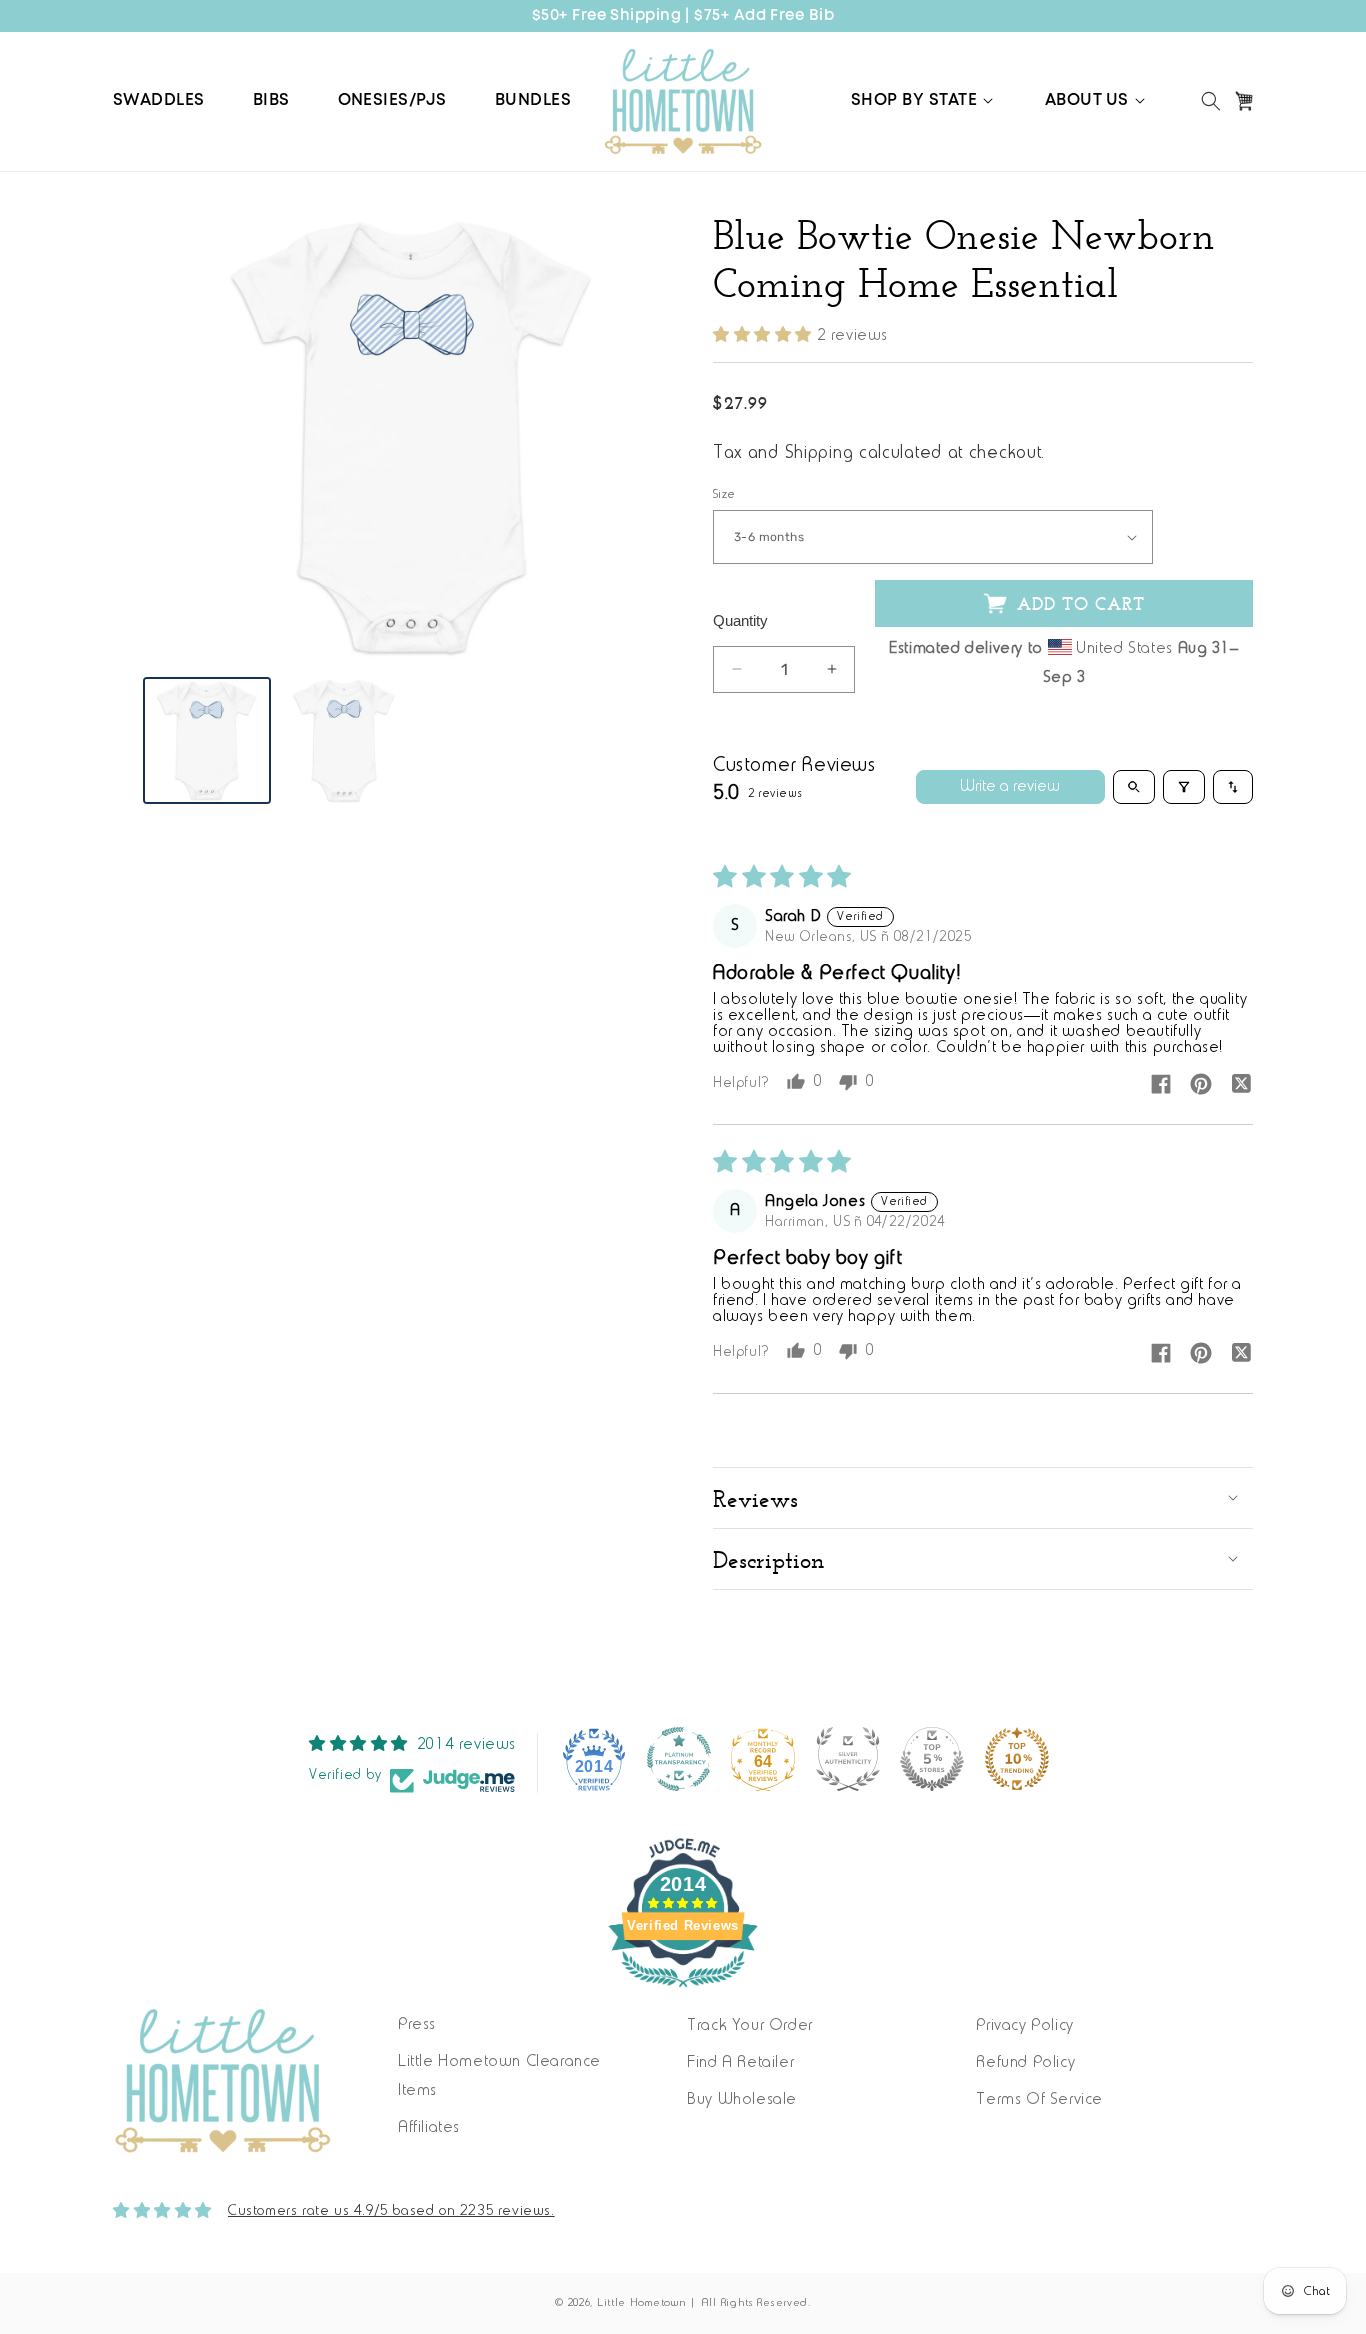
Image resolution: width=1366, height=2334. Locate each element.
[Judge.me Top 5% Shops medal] (932, 1759)
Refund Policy (1025, 2063)
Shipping (819, 454)
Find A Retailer (740, 2063)
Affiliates (429, 2128)
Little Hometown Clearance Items (499, 2076)
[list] (413, 437)
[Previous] (173, 437)
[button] (924, 101)
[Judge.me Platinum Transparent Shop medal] (679, 1759)
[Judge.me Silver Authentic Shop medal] (848, 1759)
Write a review (1010, 787)
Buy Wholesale (742, 2100)
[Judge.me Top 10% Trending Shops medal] (1017, 1759)
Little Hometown (642, 2303)
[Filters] (1184, 787)
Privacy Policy (1024, 2026)
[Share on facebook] (1161, 1086)
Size (724, 494)
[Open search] (1134, 787)
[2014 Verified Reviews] (683, 1992)
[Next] (653, 437)
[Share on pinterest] (1201, 1086)
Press (417, 2025)
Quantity (740, 620)
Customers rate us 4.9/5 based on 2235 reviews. (391, 2211)
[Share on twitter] (1241, 1086)
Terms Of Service (1039, 2100)
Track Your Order (750, 2026)
